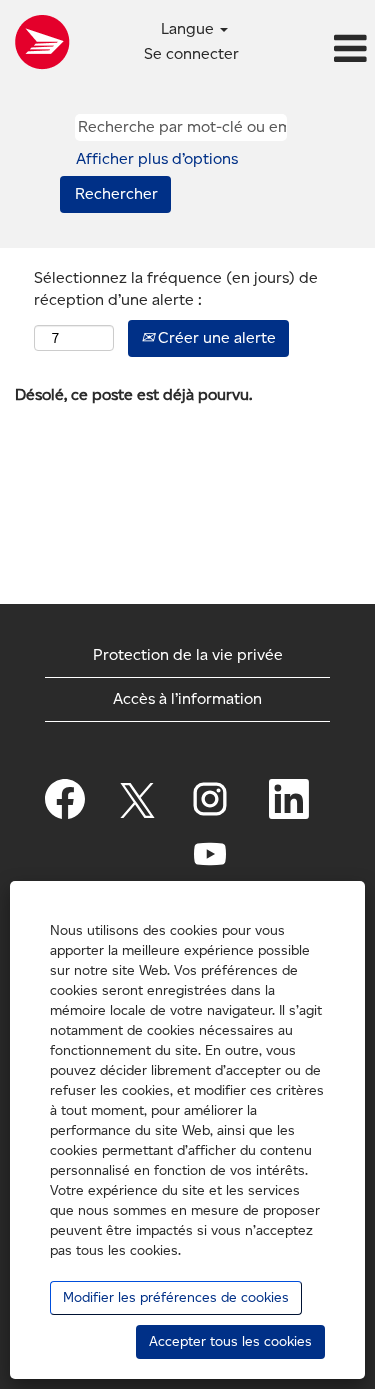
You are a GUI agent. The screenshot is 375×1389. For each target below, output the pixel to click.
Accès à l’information (187, 698)
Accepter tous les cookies (230, 1341)
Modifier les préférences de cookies (176, 1297)
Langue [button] (189, 28)
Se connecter (191, 53)
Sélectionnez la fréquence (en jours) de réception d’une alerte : (176, 289)
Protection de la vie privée (188, 654)
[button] (312, 50)
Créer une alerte (215, 337)
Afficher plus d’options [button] (157, 158)
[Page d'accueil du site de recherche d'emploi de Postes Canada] (42, 42)
